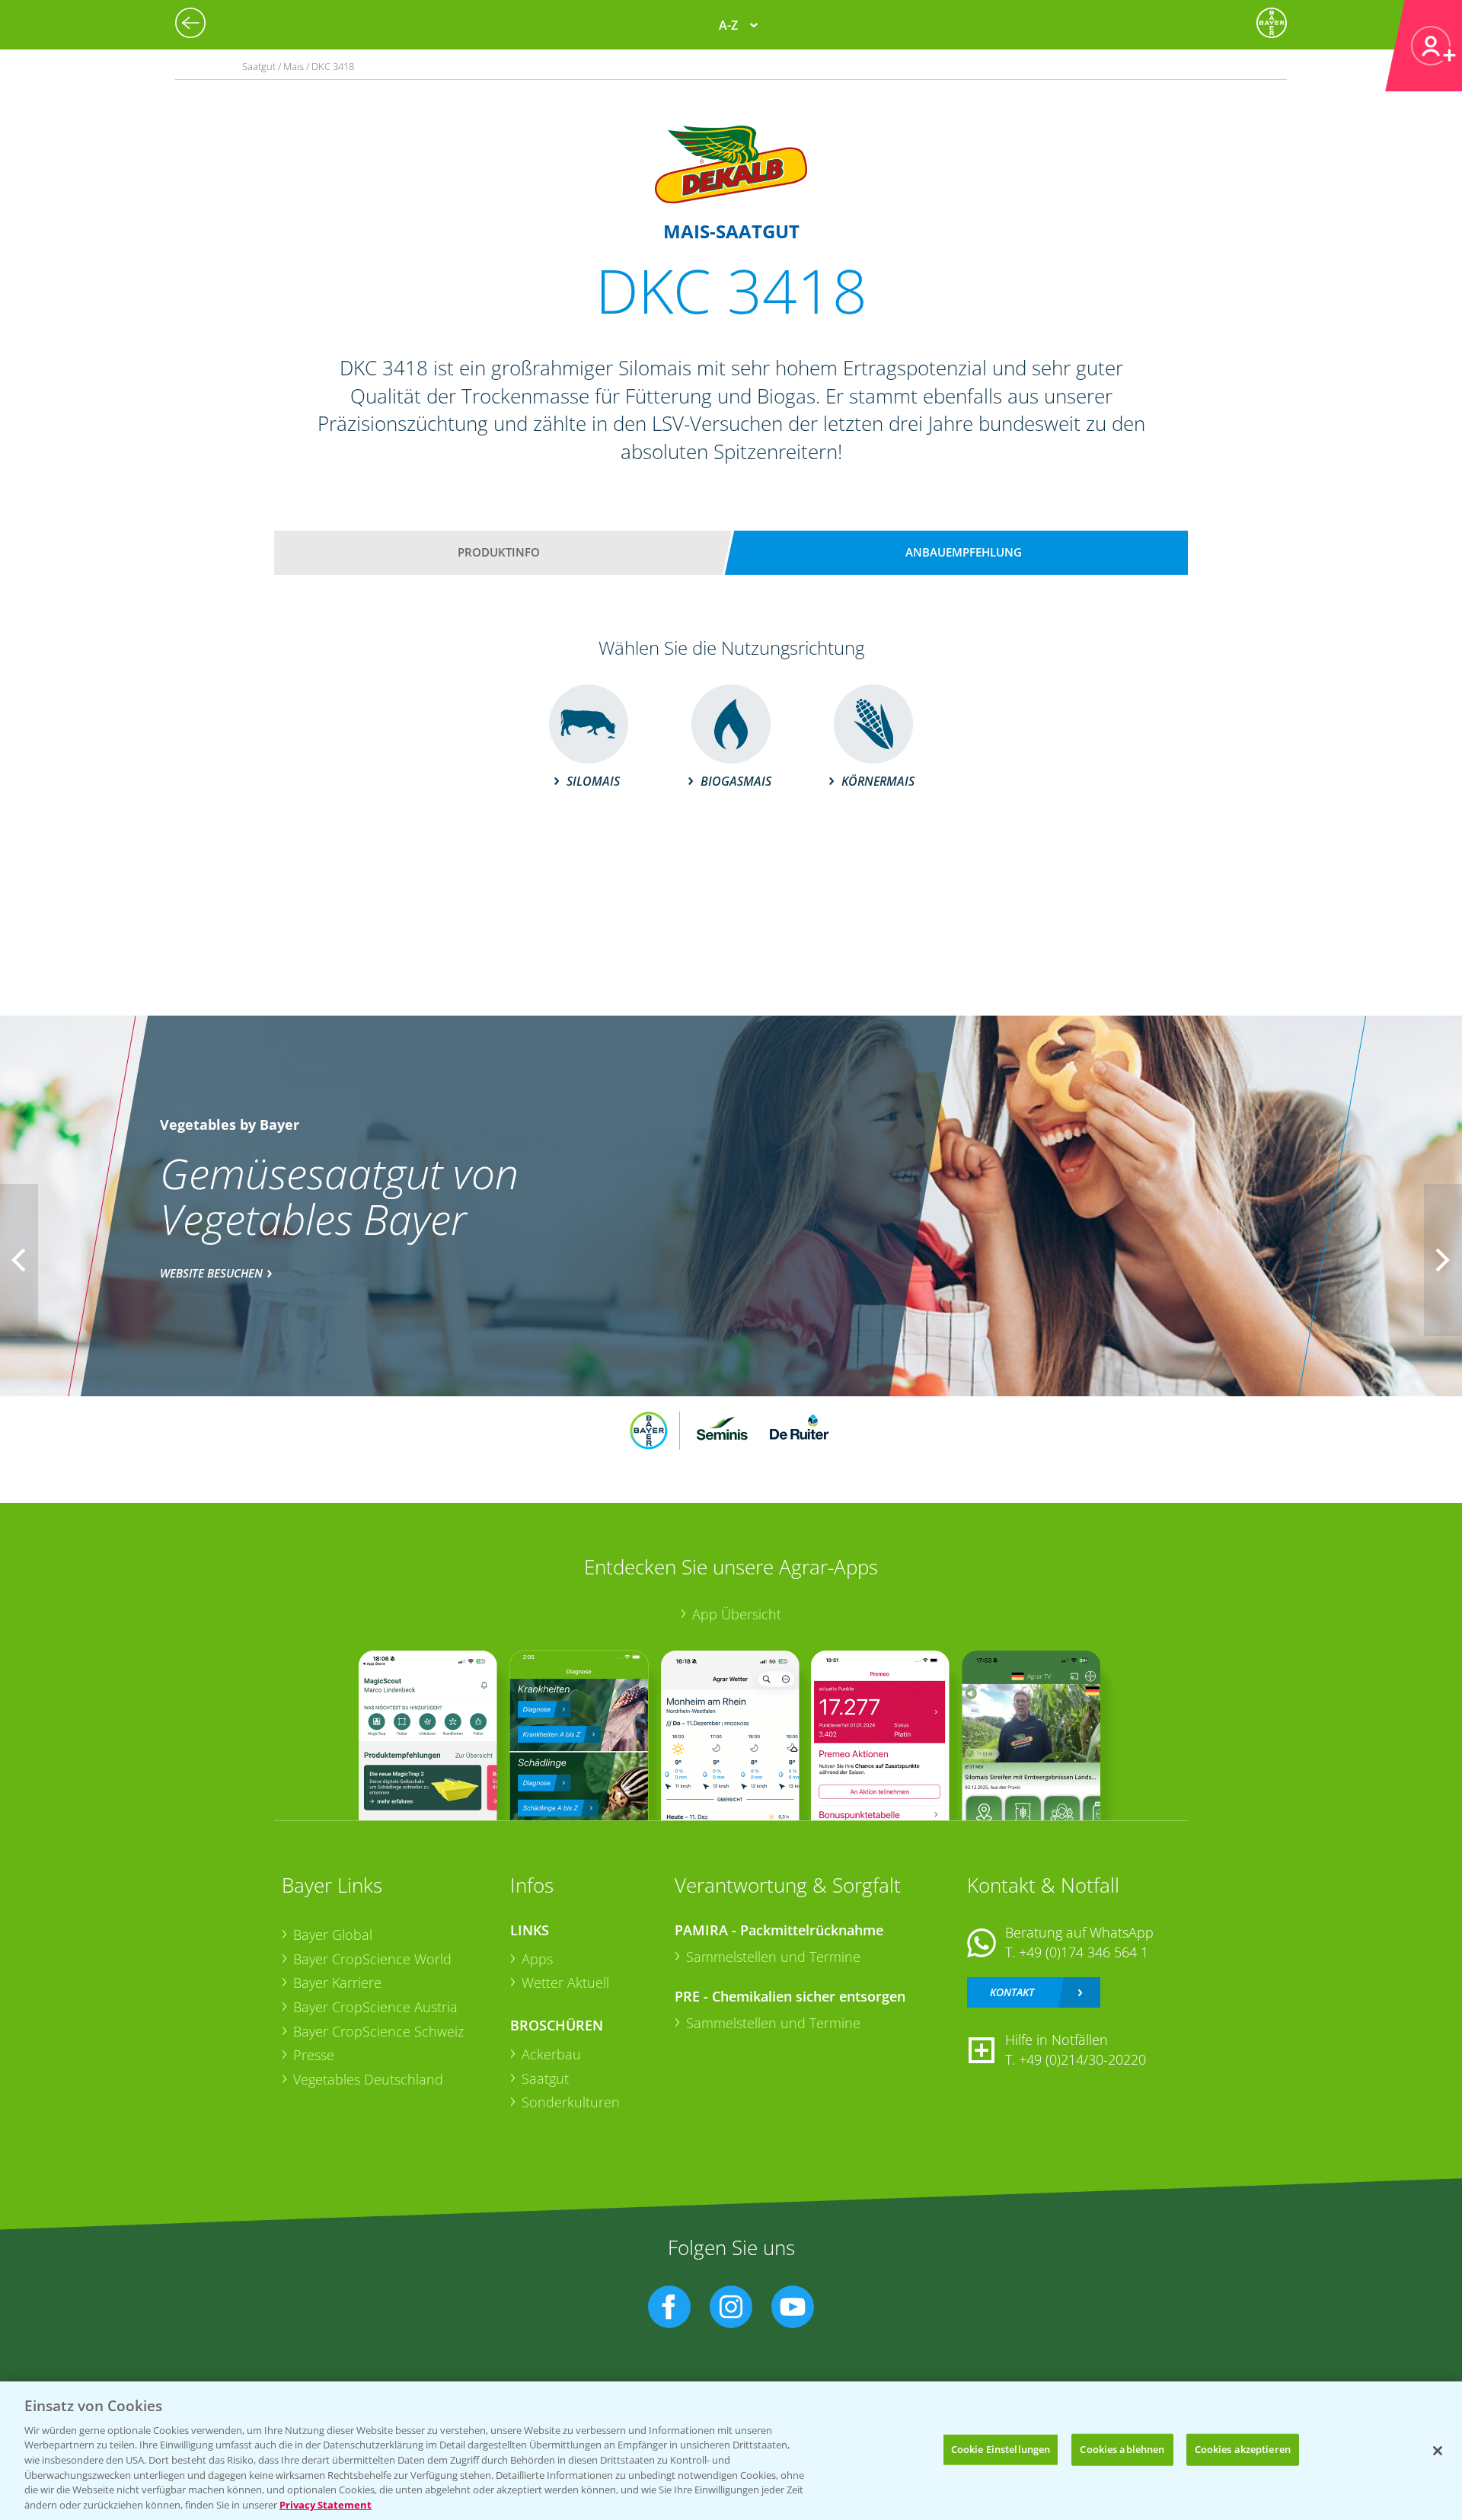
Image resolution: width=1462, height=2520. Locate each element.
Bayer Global (333, 1935)
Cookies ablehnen (1122, 2449)
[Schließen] (1438, 2451)
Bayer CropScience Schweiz (378, 2031)
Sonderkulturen (571, 2102)
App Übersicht (737, 1614)
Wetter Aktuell (565, 1983)
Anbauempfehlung (964, 552)
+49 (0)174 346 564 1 (1084, 1952)
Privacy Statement (326, 2504)
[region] (731, 2451)
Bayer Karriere (337, 1983)
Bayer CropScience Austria (375, 2007)
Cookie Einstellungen (1001, 2449)
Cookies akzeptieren (1243, 2449)
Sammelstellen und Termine (773, 1957)
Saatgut (545, 2078)
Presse (314, 2055)
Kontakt (1012, 1992)
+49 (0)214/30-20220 (1082, 2059)
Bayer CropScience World (372, 1959)
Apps (537, 1959)
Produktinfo (499, 552)
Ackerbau (551, 2054)
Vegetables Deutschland (368, 2079)
